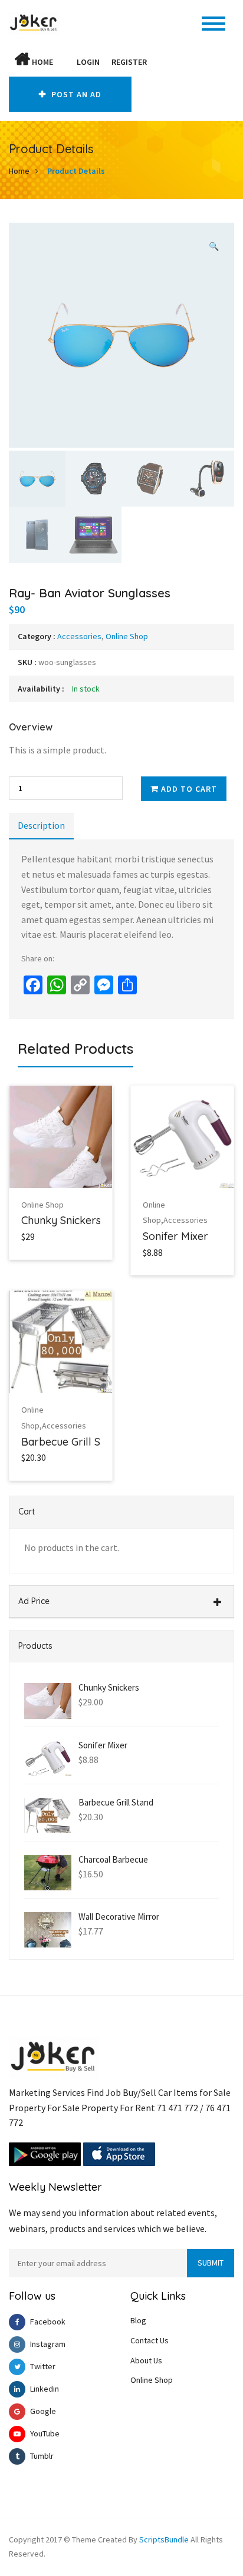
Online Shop (127, 636)
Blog (138, 2320)
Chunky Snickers (61, 1220)
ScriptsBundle (164, 2539)
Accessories (79, 636)
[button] (65, 62)
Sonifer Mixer (175, 1236)
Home (42, 62)
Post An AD (75, 94)
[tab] (41, 826)
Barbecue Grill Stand (71, 1442)
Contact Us (150, 2340)
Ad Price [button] (34, 1601)
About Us (146, 2360)
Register (129, 62)
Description (41, 825)
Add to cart (188, 789)
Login (88, 62)
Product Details (76, 171)
